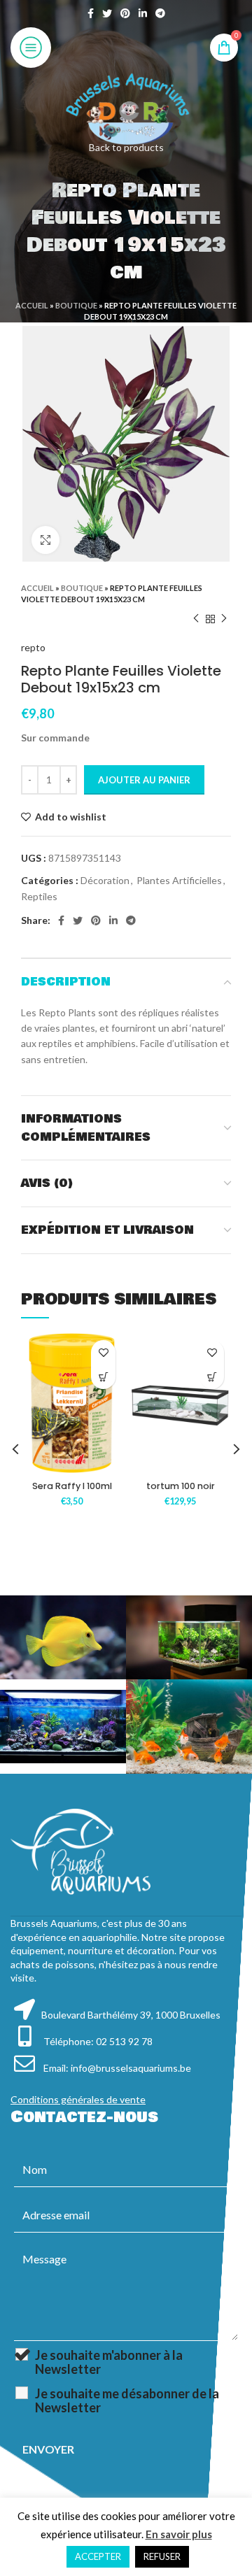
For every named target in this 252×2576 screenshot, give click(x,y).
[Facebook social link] (91, 13)
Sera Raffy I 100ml (72, 1486)
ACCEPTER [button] (98, 2556)
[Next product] (224, 619)
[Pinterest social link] (125, 13)
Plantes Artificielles (179, 880)
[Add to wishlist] (103, 1352)
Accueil (32, 305)
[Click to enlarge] (45, 540)
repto (33, 647)
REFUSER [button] (162, 2556)
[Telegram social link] (160, 13)
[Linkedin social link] (143, 13)
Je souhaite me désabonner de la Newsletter (127, 2400)
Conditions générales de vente (78, 2099)
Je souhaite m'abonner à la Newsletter (109, 2362)
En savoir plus (179, 2534)
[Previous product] (196, 619)
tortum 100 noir (181, 1486)
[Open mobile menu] (31, 48)
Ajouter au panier (144, 780)
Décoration (105, 880)
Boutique (76, 305)
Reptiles (39, 896)
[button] (103, 1377)
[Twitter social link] (107, 13)
